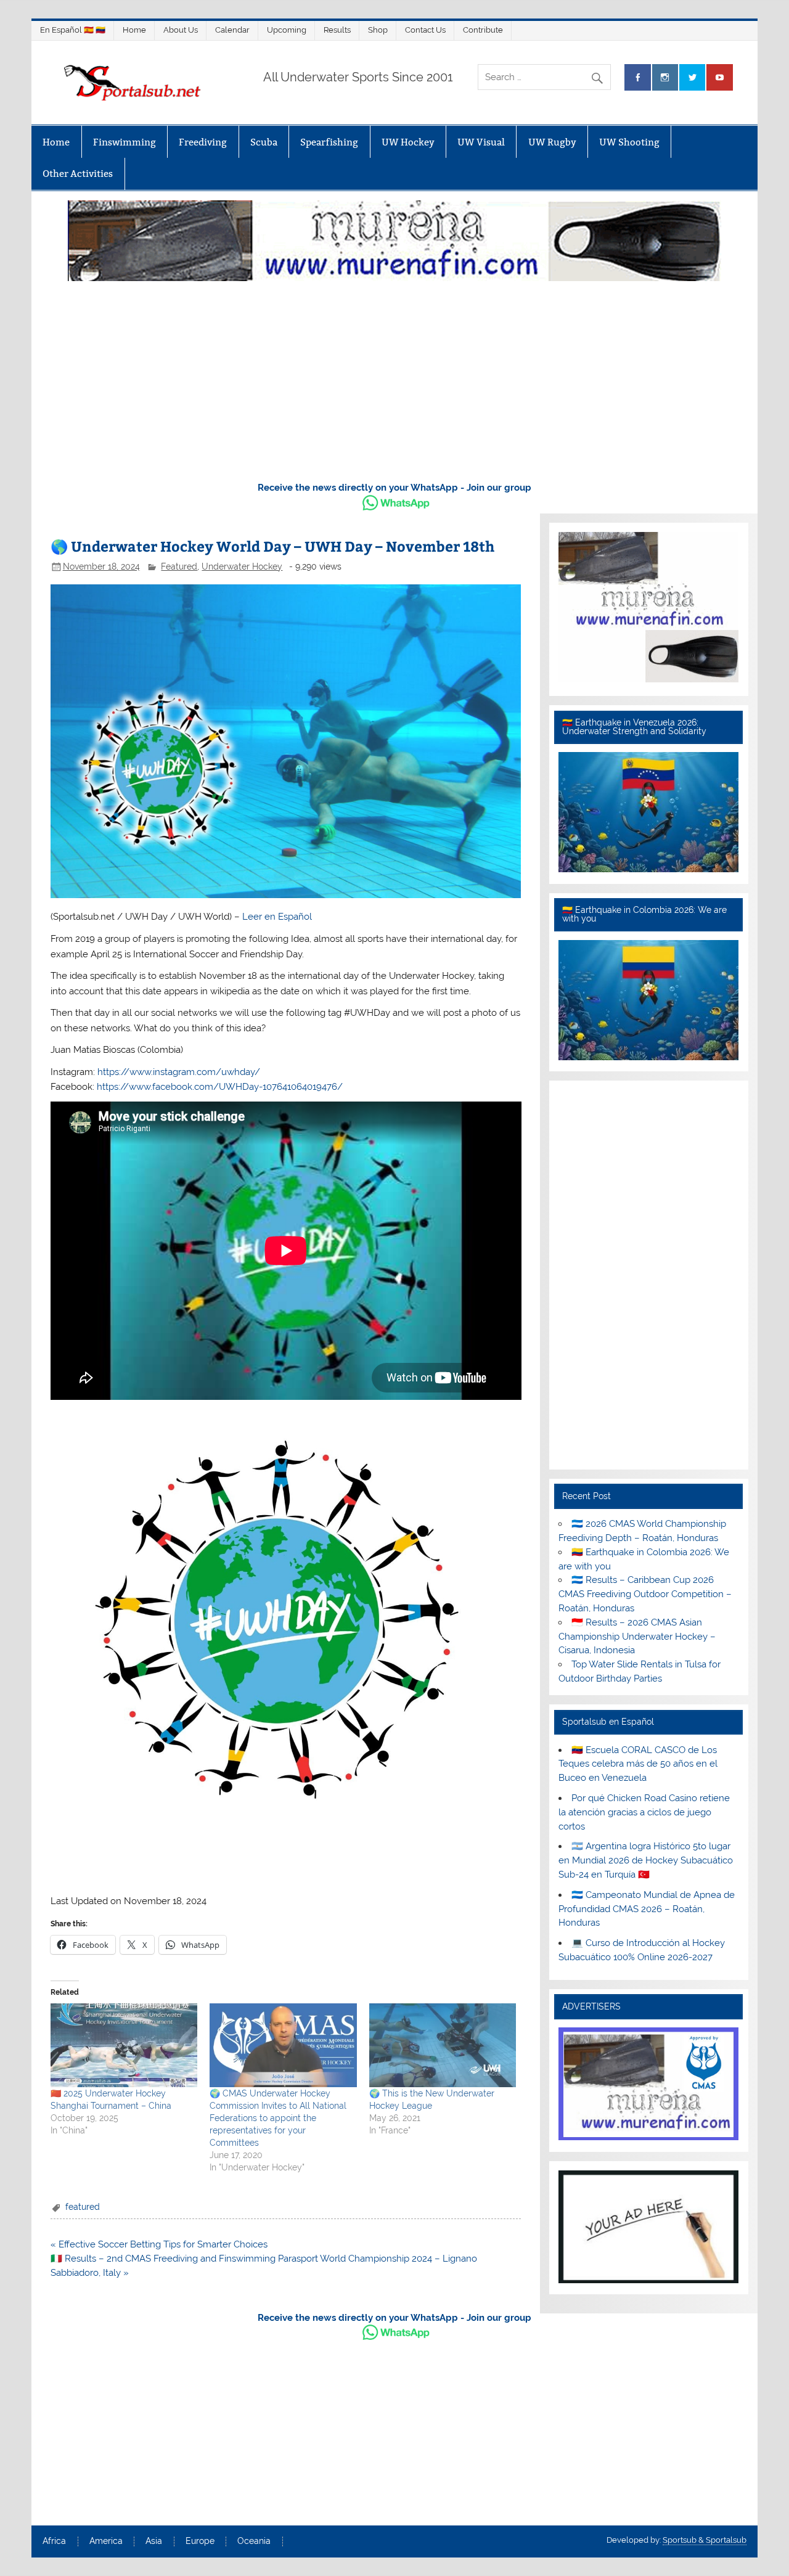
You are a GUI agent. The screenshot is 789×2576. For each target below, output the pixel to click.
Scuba (264, 142)
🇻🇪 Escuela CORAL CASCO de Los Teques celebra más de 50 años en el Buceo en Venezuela (638, 1764)
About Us (181, 30)
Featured (179, 566)
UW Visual (481, 142)
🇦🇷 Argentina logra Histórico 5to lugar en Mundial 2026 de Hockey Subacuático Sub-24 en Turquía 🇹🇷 (646, 1860)
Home (134, 30)
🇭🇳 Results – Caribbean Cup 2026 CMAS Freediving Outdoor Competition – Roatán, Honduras (645, 1594)
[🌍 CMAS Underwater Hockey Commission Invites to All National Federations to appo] (283, 2045)
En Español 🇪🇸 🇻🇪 (73, 30)
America (106, 2541)
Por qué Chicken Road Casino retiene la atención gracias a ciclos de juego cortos (644, 1812)
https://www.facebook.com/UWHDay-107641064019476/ (220, 1087)
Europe (200, 2541)
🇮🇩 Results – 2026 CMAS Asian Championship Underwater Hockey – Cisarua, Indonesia (637, 1637)
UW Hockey (408, 142)
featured (83, 2207)
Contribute (483, 30)
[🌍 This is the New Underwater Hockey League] (443, 2045)
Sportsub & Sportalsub (705, 2540)
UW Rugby (552, 142)
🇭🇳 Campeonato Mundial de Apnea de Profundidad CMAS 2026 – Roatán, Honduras (647, 1909)
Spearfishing (329, 142)
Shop (378, 30)
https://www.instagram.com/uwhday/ (180, 1072)
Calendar (232, 30)
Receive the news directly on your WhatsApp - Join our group (394, 488)
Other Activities (78, 174)
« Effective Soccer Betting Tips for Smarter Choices (159, 2244)
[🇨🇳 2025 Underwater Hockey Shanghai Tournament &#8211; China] (124, 2045)
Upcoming (287, 30)
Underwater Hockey (242, 566)
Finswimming (125, 142)
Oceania (254, 2541)
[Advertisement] (394, 378)
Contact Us (425, 30)
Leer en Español (277, 917)
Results (337, 30)
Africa (54, 2541)
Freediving (203, 142)
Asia (154, 2541)
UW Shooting (629, 142)
